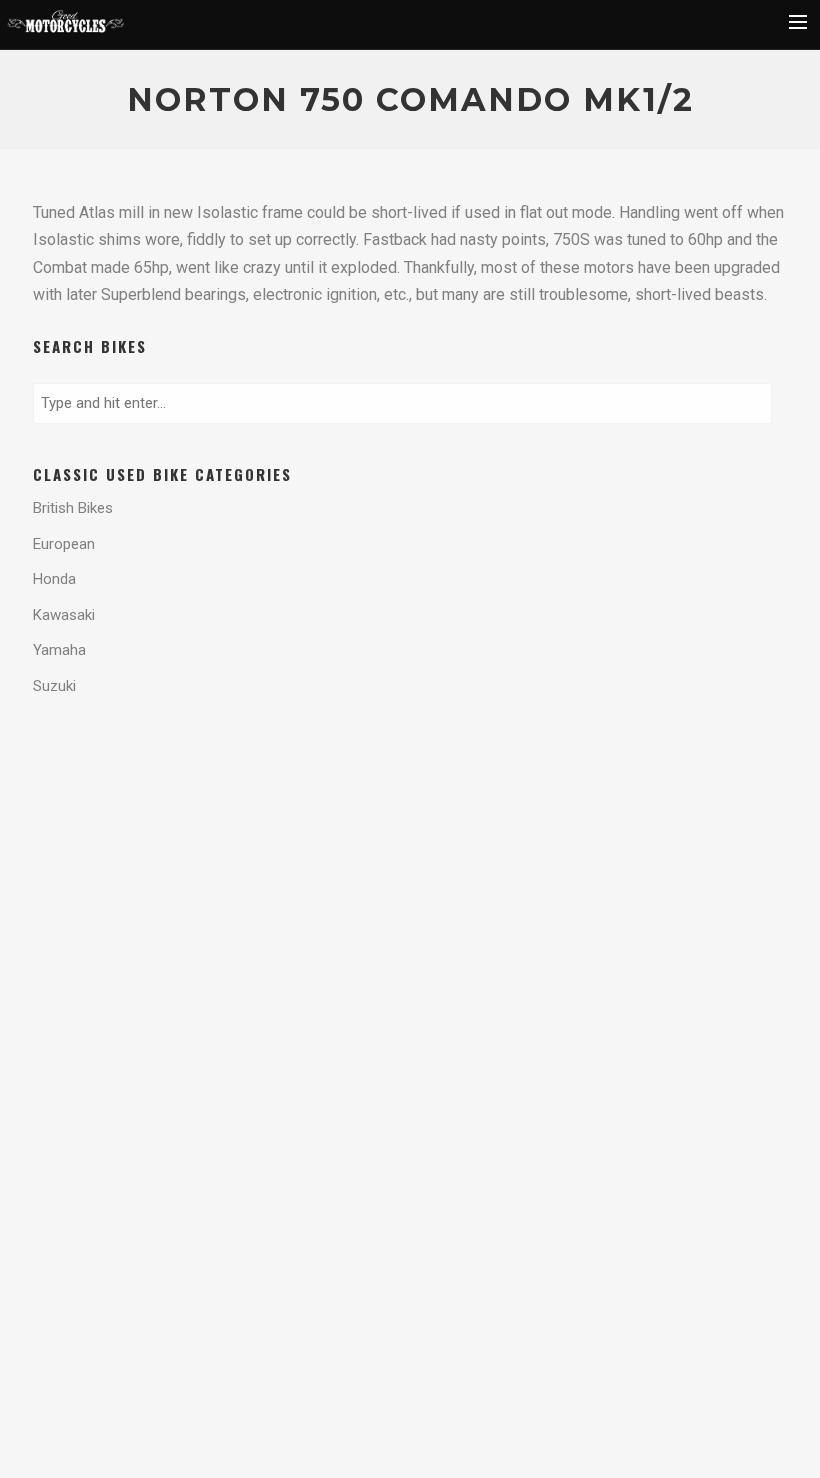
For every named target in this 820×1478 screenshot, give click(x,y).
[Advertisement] (193, 797)
